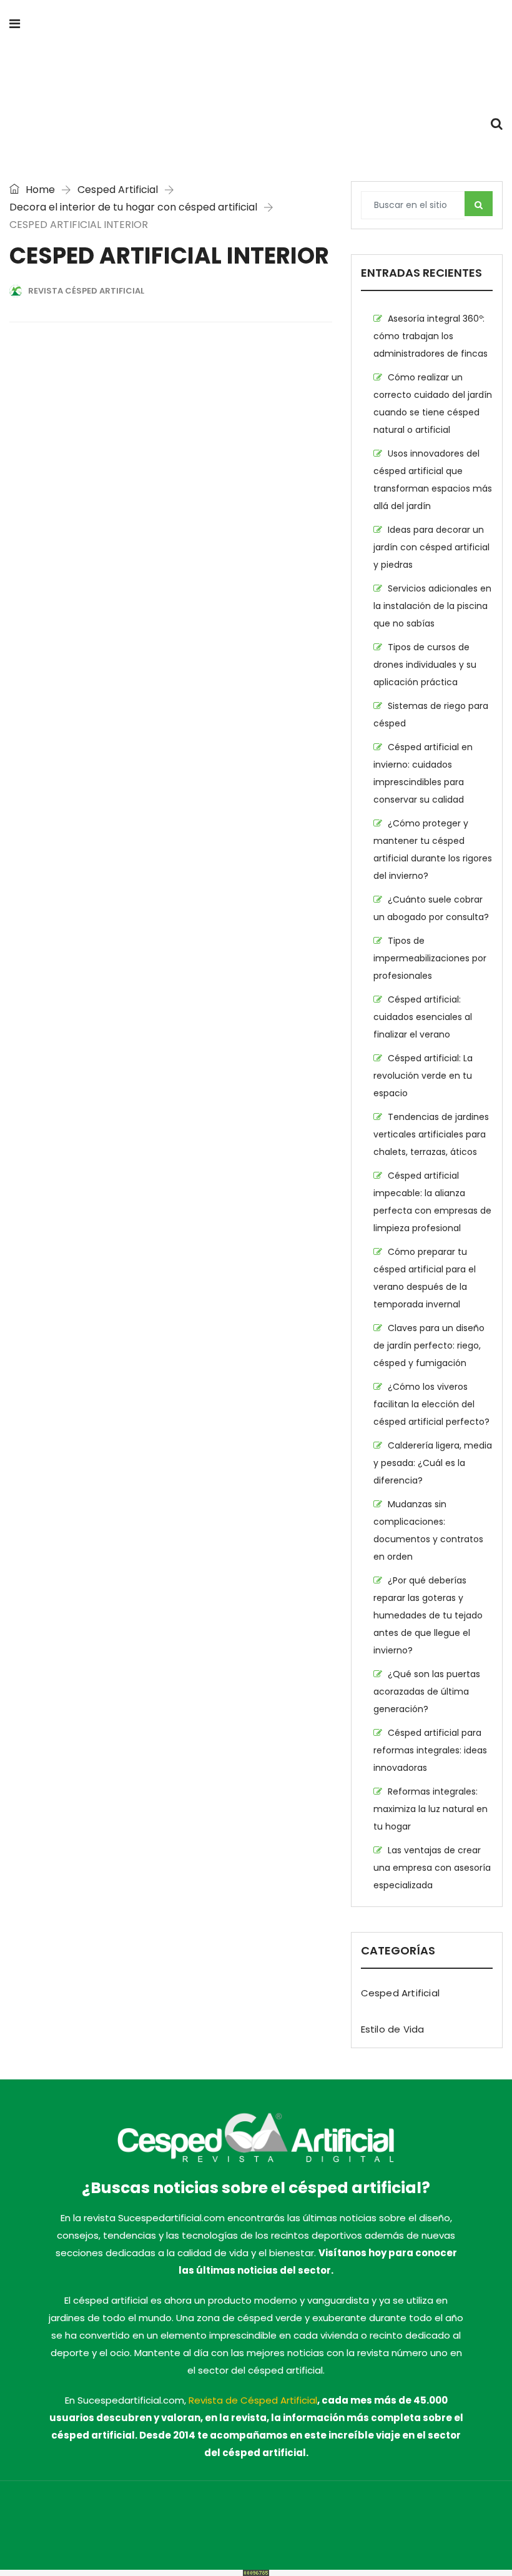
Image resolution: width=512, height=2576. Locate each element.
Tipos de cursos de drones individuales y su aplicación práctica (425, 665)
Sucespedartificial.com (100, 2517)
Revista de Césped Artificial (253, 2400)
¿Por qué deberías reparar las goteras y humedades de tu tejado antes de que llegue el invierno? (428, 1615)
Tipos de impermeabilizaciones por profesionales (430, 958)
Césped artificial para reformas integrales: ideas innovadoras (430, 1750)
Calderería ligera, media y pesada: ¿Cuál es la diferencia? (433, 1463)
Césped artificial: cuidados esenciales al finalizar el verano (423, 1017)
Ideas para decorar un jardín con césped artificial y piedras (431, 547)
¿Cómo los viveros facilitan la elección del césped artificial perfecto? (431, 1404)
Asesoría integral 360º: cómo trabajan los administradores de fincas (431, 336)
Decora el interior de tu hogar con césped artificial (133, 207)
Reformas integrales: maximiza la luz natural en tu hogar (431, 1809)
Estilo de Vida (393, 2029)
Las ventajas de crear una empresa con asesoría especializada (432, 1868)
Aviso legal (387, 2517)
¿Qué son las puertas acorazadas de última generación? (427, 1692)
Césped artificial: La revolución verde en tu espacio (423, 1076)
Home (39, 190)
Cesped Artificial (118, 190)
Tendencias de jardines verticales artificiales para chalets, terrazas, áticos (431, 1134)
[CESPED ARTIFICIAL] (256, 75)
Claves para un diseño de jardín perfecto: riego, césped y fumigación (429, 1345)
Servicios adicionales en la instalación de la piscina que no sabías (432, 606)
